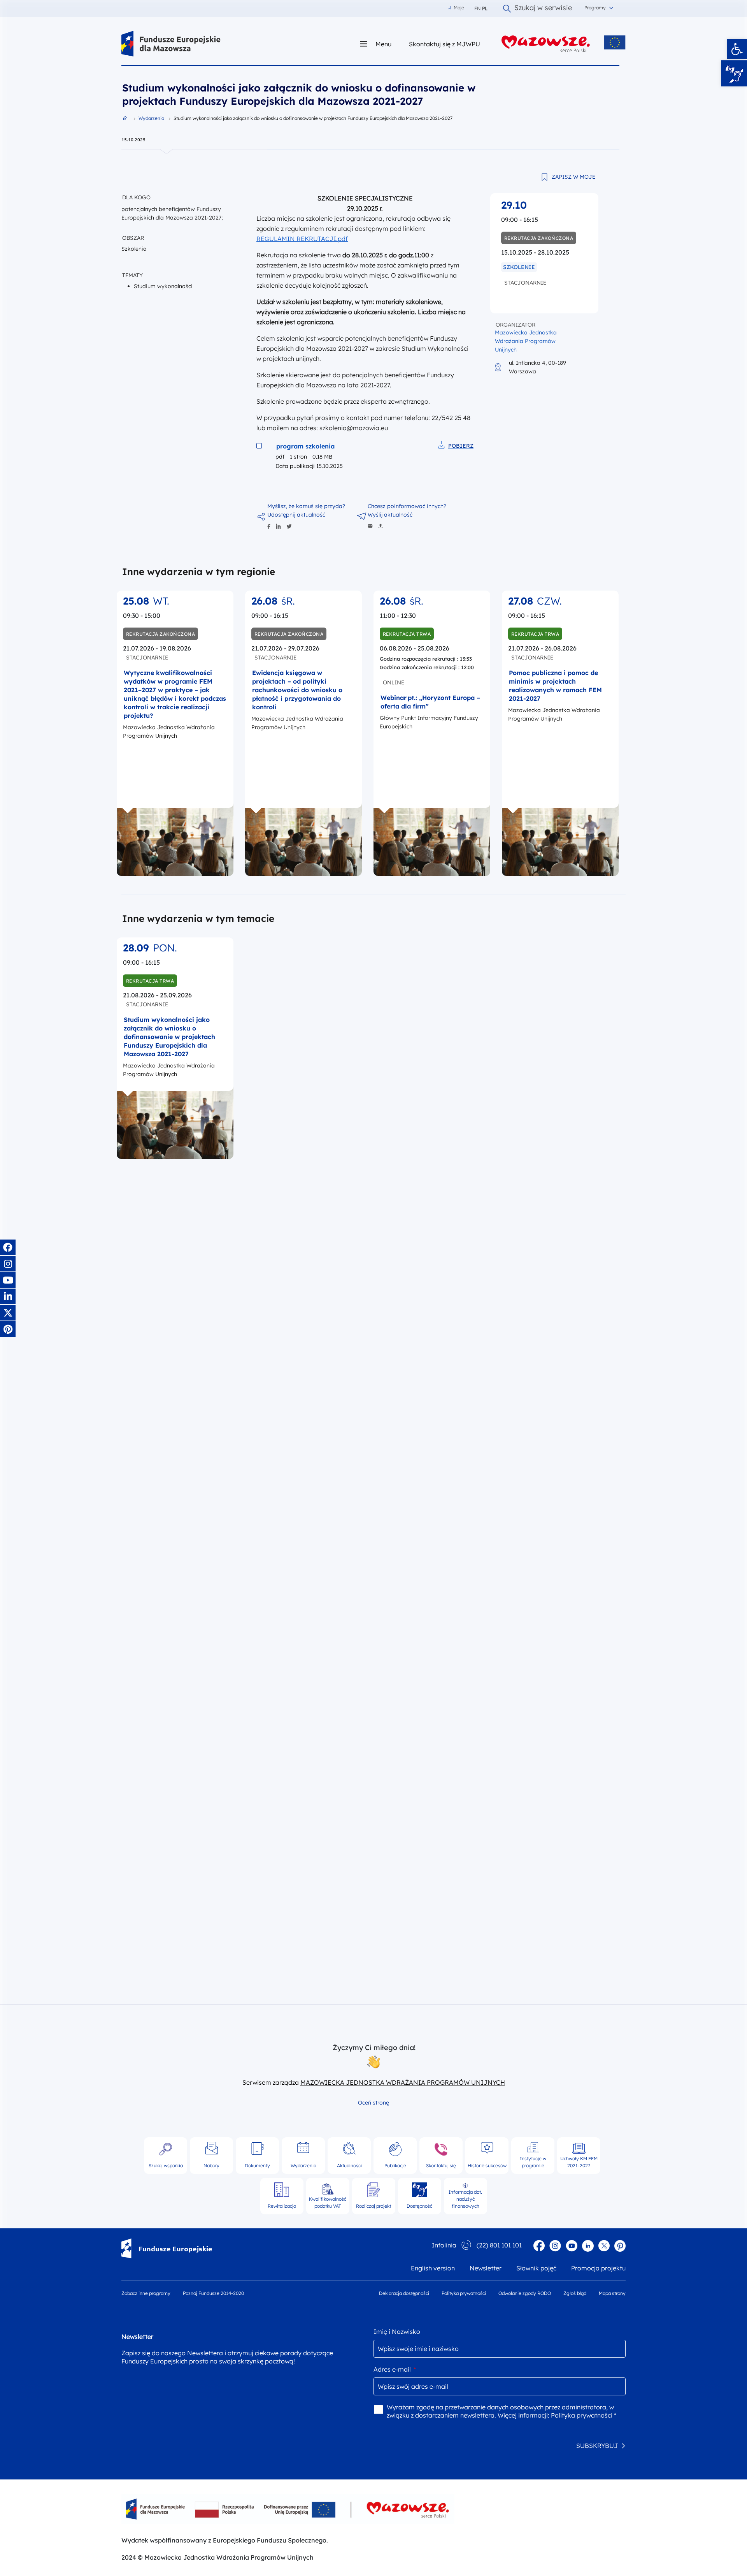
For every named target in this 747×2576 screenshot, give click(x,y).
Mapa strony (612, 2293)
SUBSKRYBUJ (597, 2446)
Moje (456, 8)
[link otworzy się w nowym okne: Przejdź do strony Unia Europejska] (615, 42)
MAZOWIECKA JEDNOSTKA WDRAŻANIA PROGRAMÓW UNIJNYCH (403, 2082)
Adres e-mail (395, 2369)
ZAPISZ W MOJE (573, 177)
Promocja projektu (598, 2268)
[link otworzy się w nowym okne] (546, 44)
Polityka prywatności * (584, 2415)
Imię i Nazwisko (397, 2332)
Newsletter (486, 2268)
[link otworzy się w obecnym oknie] (171, 44)
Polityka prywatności (464, 2293)
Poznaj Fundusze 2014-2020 (213, 2293)
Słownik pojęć (536, 2268)
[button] (737, 49)
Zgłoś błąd (575, 2293)
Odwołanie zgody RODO (525, 2293)
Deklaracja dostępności (404, 2293)
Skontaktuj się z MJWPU (445, 44)
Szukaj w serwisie (543, 9)
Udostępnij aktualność (296, 515)
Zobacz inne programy (146, 2293)
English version (433, 2268)
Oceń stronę (373, 2103)
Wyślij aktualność (390, 515)
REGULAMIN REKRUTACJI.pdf (302, 239)
